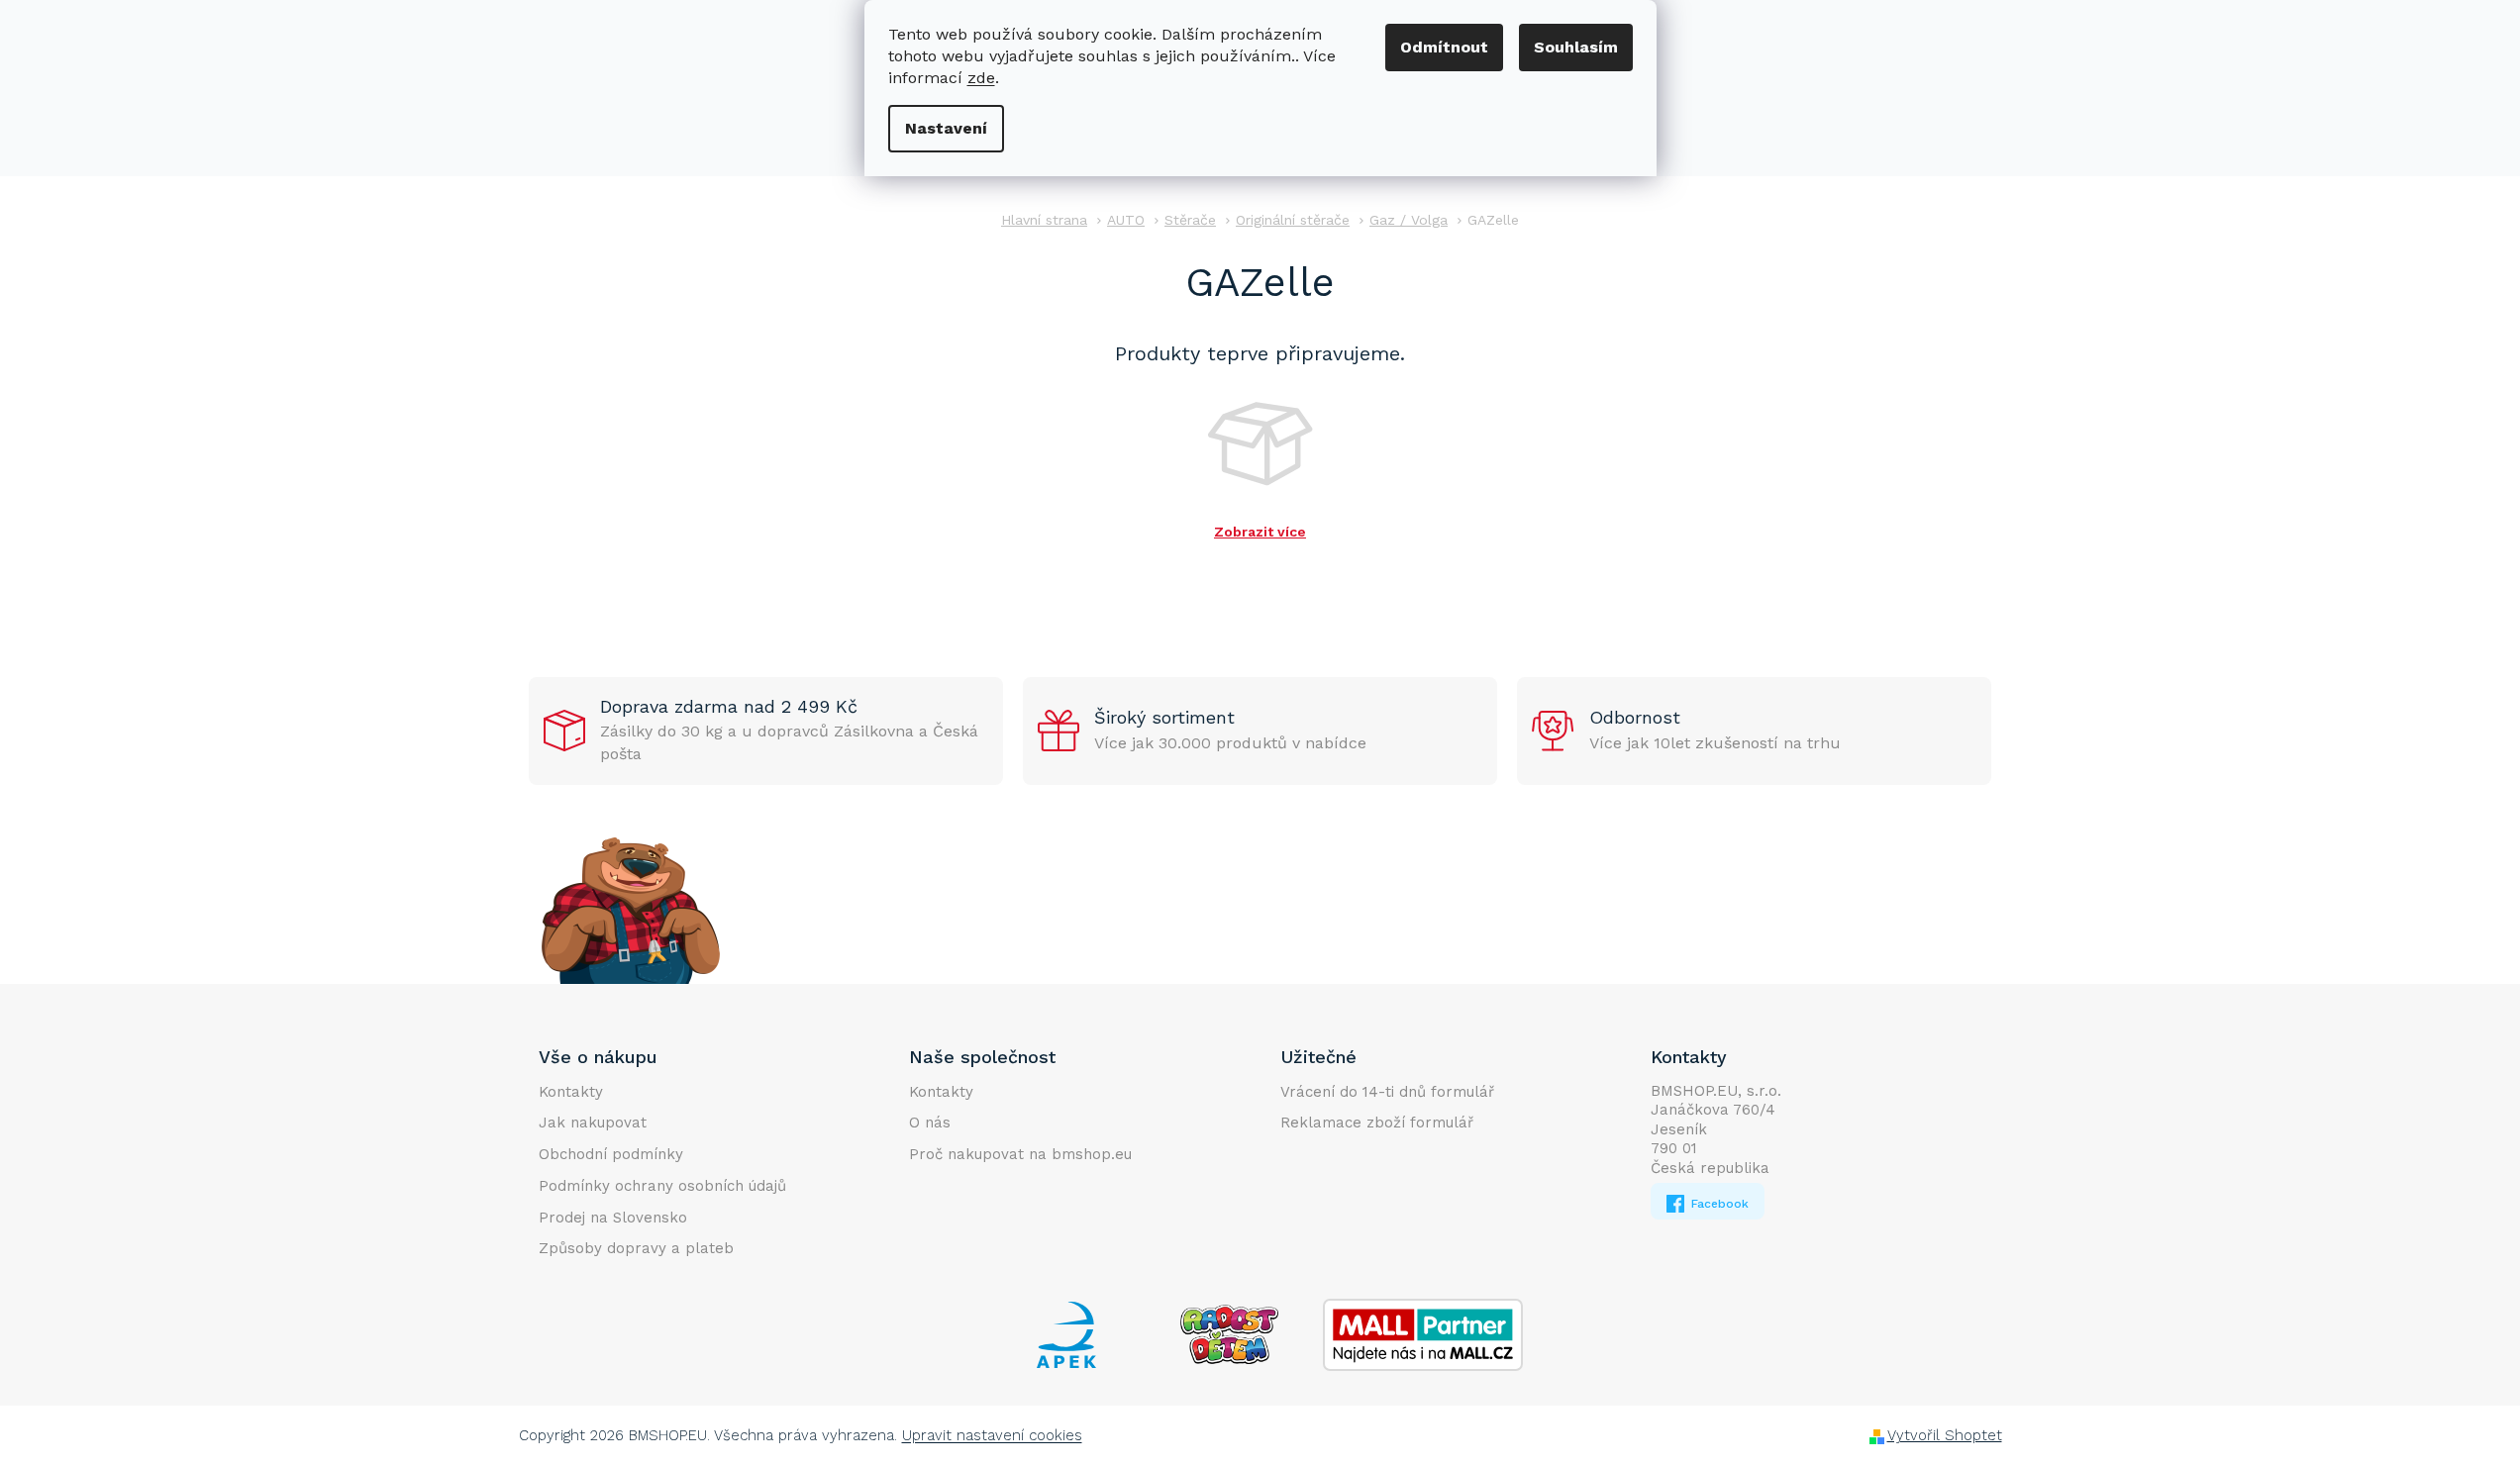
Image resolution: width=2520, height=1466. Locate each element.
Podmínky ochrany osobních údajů (662, 1186)
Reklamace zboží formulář (1377, 1123)
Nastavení (946, 128)
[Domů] (1044, 220)
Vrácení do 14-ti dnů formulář (1387, 1092)
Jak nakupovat (593, 1123)
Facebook (1718, 1204)
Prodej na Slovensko (613, 1218)
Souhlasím (1576, 47)
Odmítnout (1444, 47)
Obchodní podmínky (611, 1154)
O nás (930, 1123)
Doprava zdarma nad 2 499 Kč (729, 706)
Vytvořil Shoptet (1945, 1435)
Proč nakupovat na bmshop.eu (1020, 1154)
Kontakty (571, 1092)
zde (981, 78)
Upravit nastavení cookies (992, 1435)
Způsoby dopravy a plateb (636, 1248)
